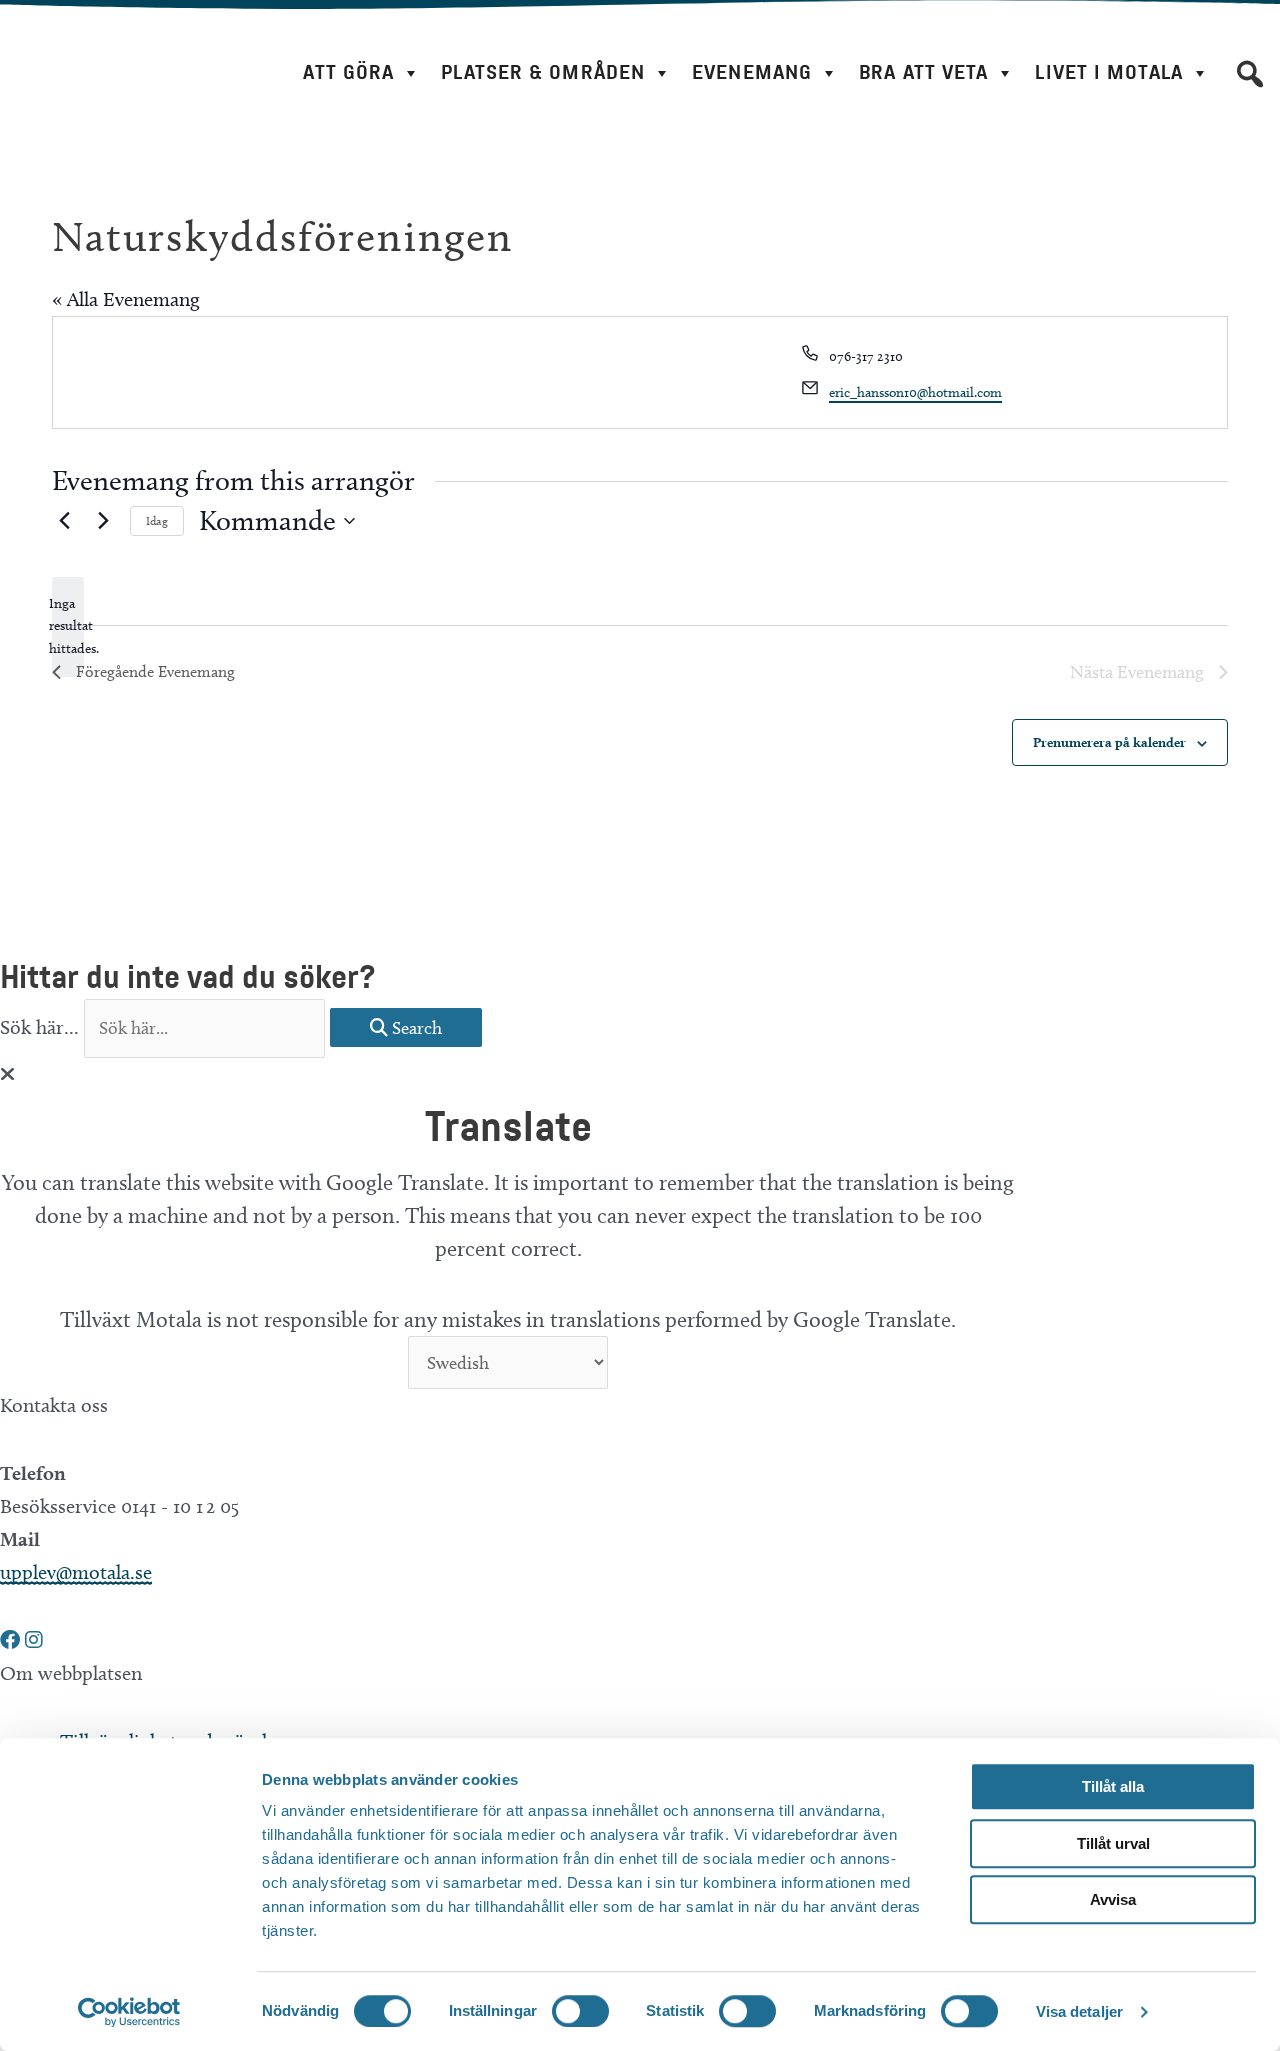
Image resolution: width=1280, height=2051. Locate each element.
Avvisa (1113, 1899)
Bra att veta (923, 72)
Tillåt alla (1113, 1786)
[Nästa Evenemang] (103, 521)
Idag (157, 520)
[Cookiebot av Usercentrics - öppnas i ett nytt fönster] (129, 2012)
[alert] (68, 627)
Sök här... (42, 1027)
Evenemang (752, 72)
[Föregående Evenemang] (64, 521)
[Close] (7, 1074)
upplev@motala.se (76, 1572)
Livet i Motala (1108, 72)
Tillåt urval (1113, 1843)
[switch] (580, 2011)
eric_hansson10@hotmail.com (915, 392)
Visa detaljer (1079, 2011)
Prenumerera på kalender (1109, 742)
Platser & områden (543, 72)
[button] (1250, 74)
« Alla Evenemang (126, 299)
